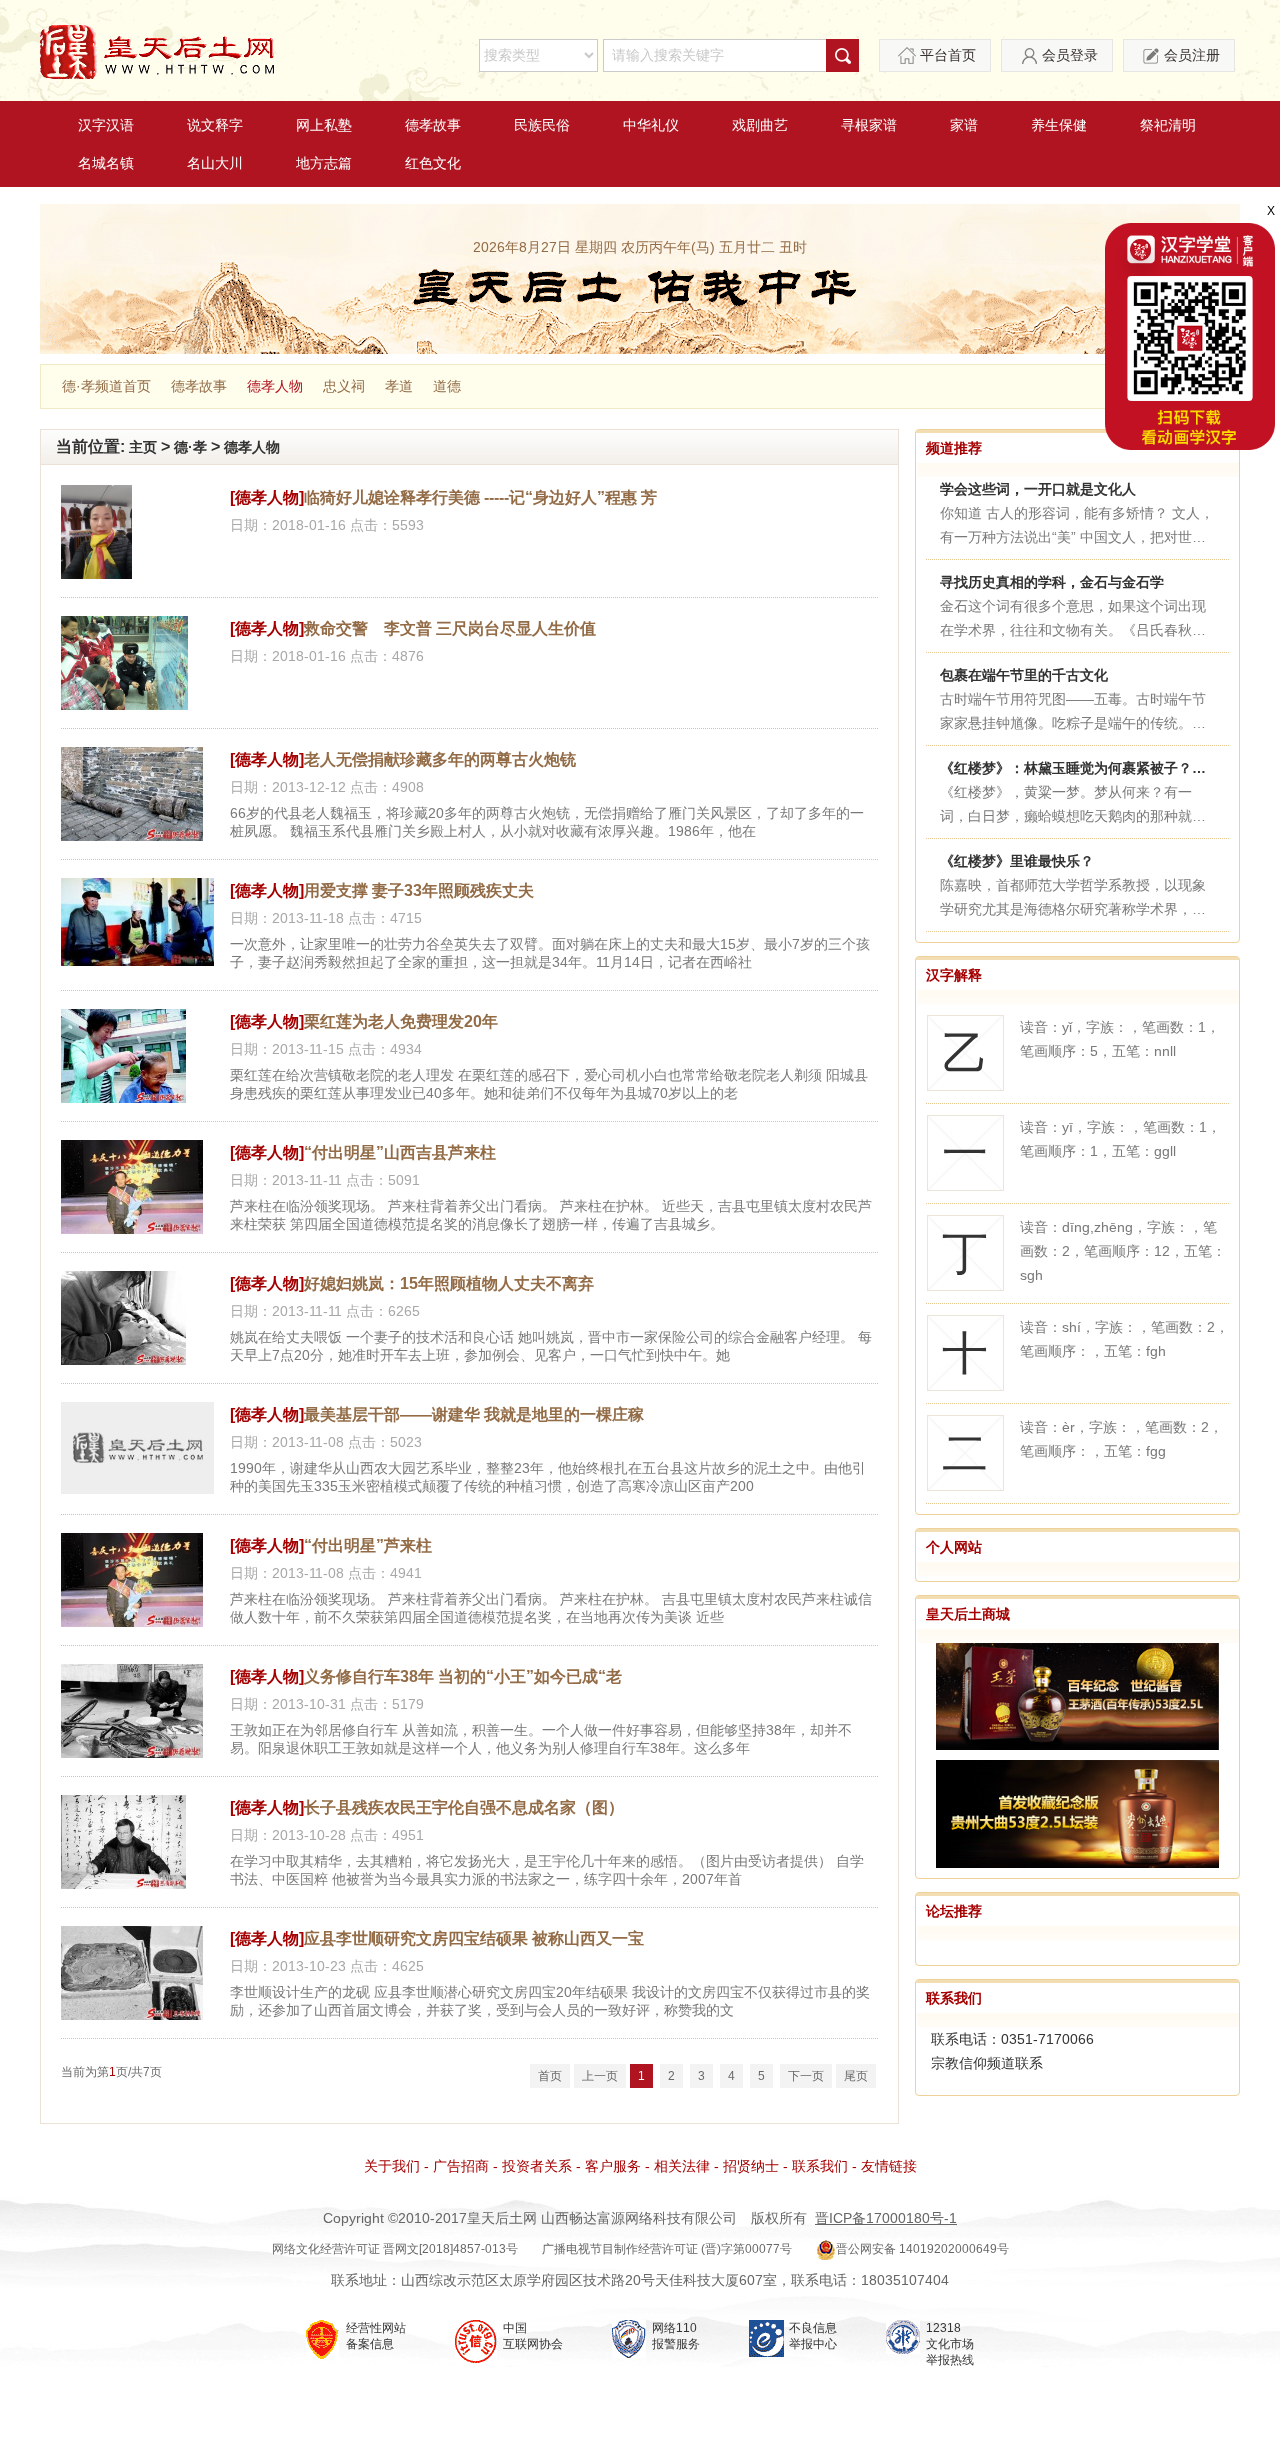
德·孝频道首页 (106, 386)
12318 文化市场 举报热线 (950, 2344)
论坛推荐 (954, 1911)
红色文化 (433, 163)
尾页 (856, 2076)
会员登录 (1070, 55)
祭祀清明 (1168, 125)
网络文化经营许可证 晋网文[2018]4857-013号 (395, 2249)
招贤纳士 (751, 2166)
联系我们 (954, 1998)
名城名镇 (106, 163)
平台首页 (948, 55)
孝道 (399, 386)
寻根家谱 (869, 125)
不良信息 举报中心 (813, 2336)
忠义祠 (344, 386)
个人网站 (954, 1547)
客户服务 (613, 2166)
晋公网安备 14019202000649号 (922, 2249)
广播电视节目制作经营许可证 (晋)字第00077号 (667, 2249)
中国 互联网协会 (533, 2336)
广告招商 (461, 2166)
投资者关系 (537, 2166)
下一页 (806, 2076)
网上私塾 (324, 125)
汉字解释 (954, 975)
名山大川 (215, 163)
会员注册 (1192, 55)
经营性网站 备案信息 (376, 2336)
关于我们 (392, 2166)
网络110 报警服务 (676, 2336)
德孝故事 (433, 125)
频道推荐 (954, 448)
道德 (447, 386)
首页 (550, 2076)
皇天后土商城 (968, 1614)
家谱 (964, 125)
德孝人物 (275, 386)
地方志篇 (324, 163)
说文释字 (215, 125)
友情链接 (889, 2166)
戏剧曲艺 (760, 125)
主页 (143, 447)
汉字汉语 (106, 125)
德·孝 (190, 447)
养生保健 (1059, 125)
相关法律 (682, 2166)
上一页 (600, 2076)
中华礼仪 (651, 125)
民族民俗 (542, 125)
